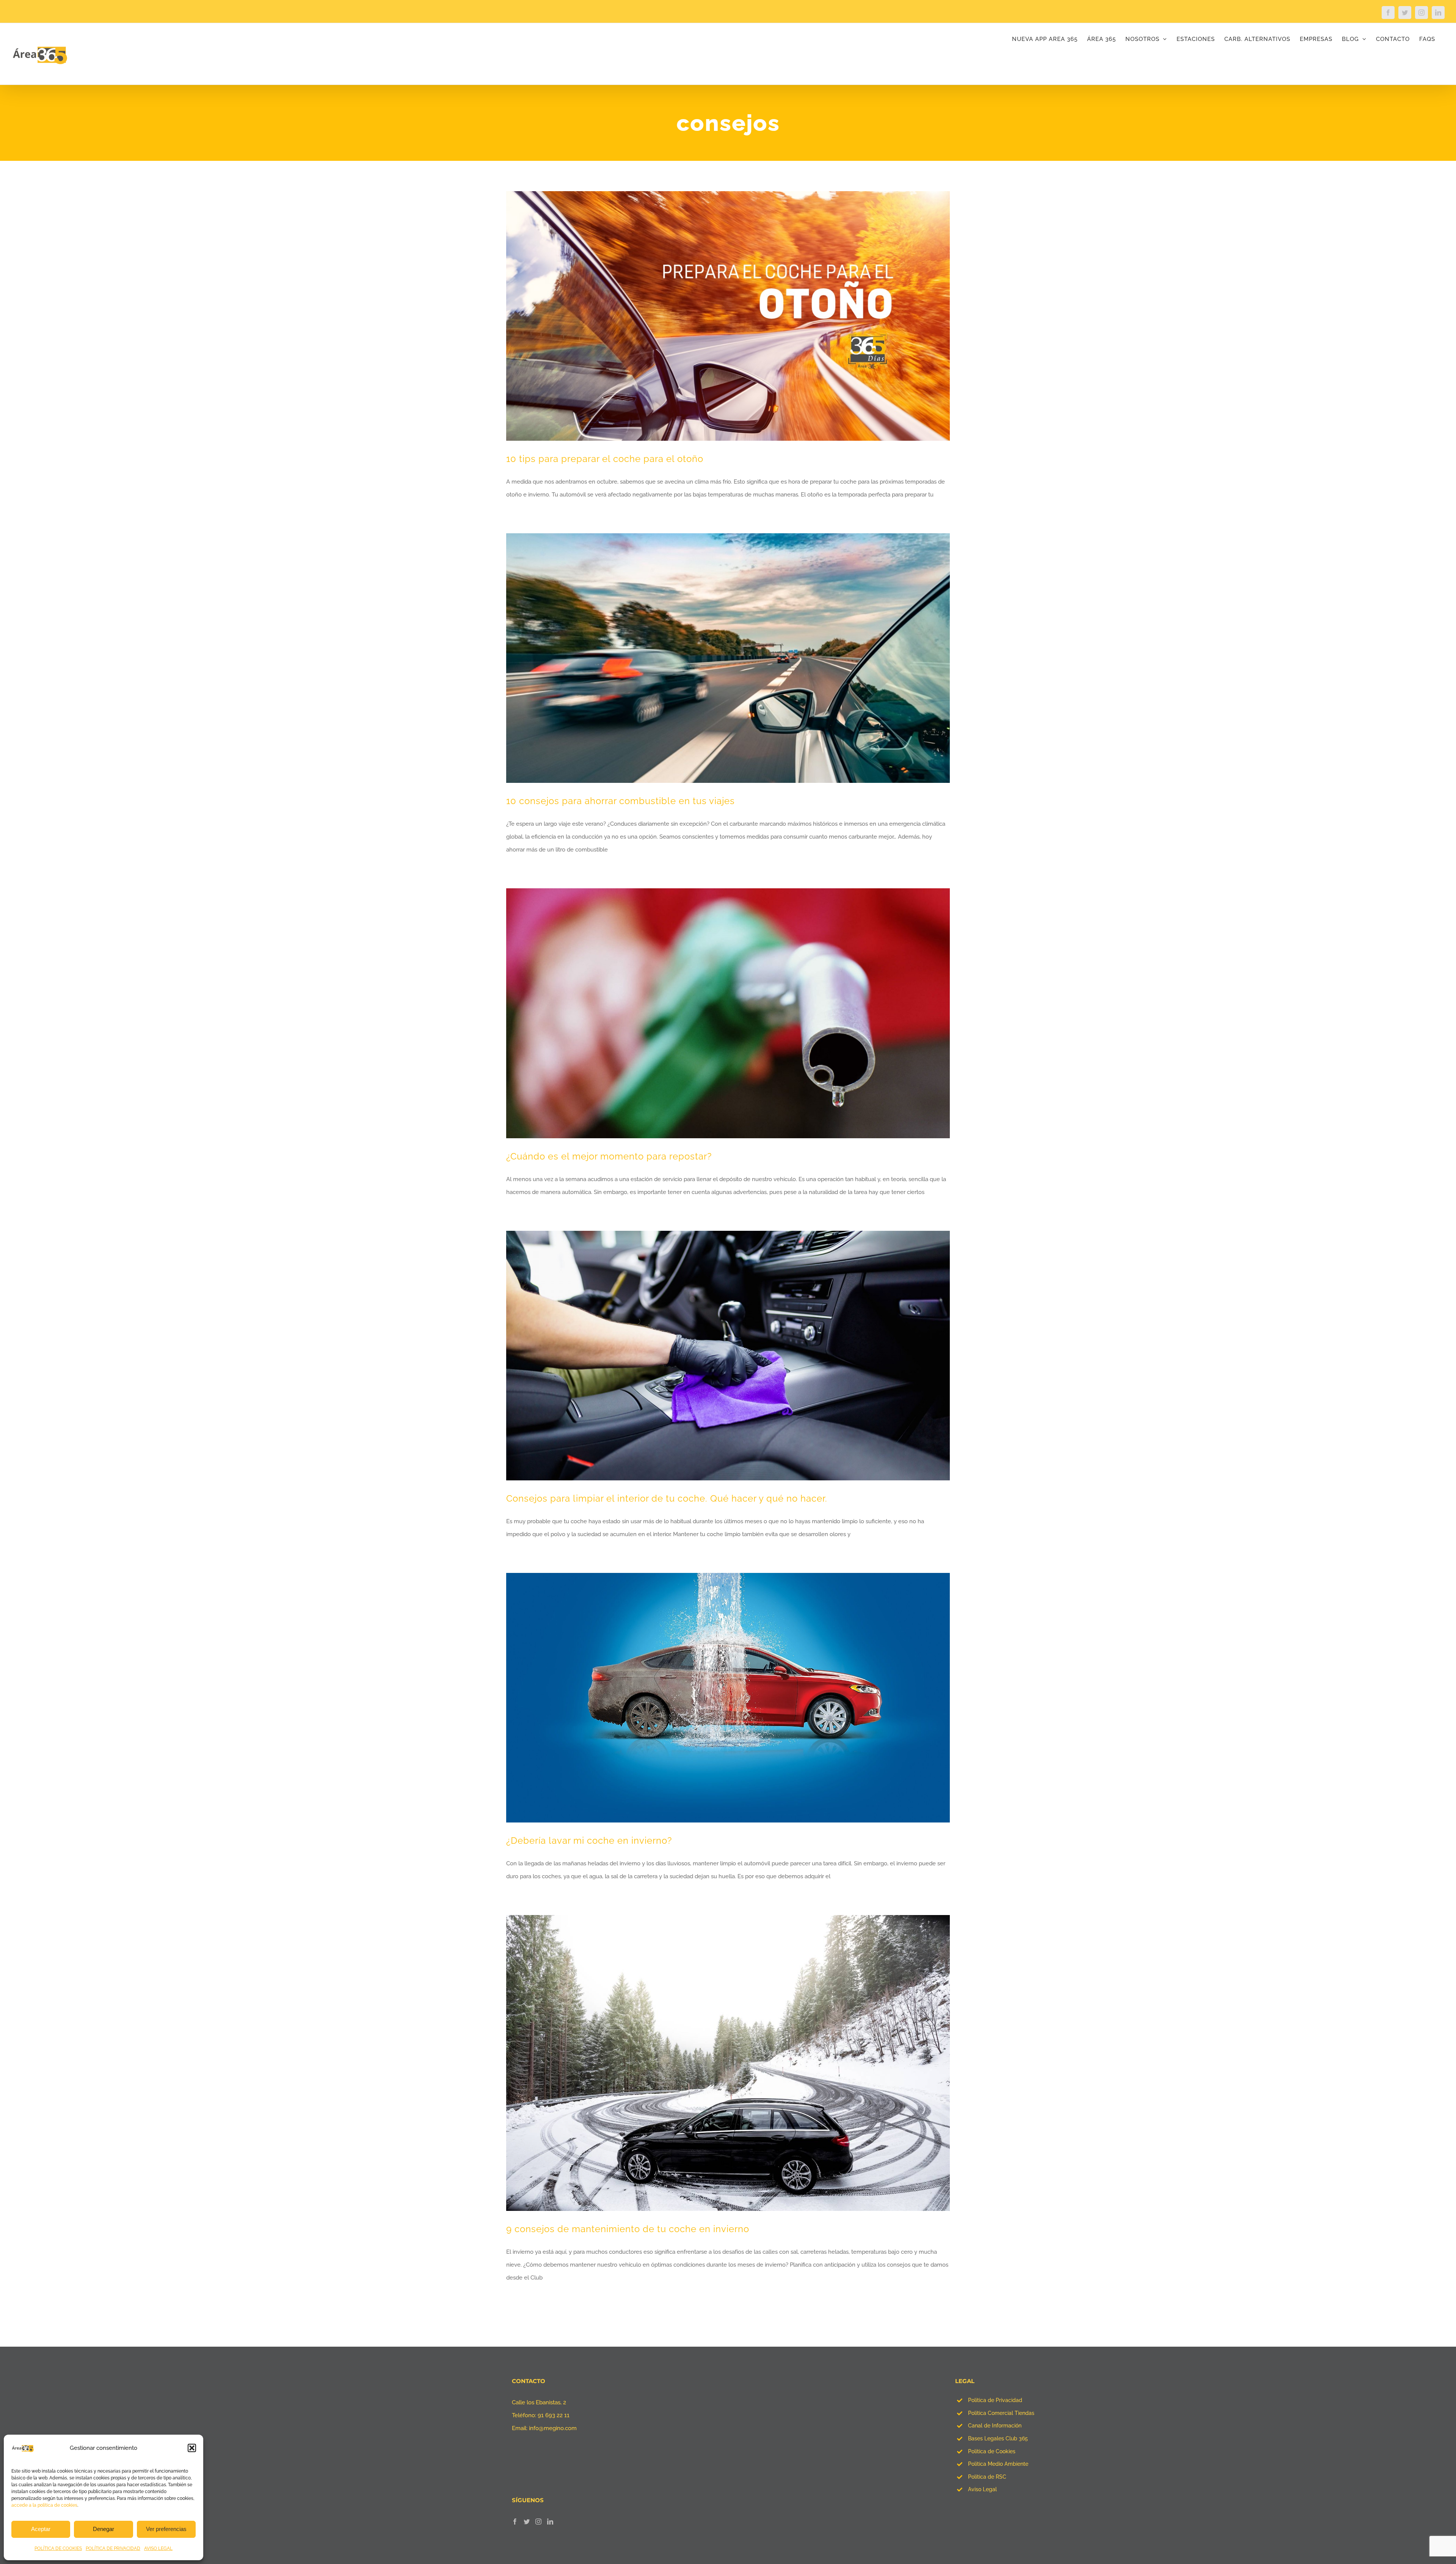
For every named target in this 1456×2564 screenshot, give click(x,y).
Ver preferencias (166, 2529)
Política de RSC (987, 2477)
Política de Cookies (992, 2451)
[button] (192, 2448)
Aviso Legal (982, 2489)
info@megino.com (553, 2428)
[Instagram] (538, 2522)
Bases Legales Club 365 (998, 2438)
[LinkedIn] (550, 2522)
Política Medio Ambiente (998, 2464)
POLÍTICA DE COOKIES (58, 2548)
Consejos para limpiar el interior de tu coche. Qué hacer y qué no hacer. (667, 1498)
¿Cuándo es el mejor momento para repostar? (609, 1156)
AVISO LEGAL (158, 2548)
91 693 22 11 (554, 2415)
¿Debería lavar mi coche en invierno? (589, 1841)
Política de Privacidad (995, 2400)
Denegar (104, 2529)
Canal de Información (995, 2426)
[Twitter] (527, 2522)
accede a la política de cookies (44, 2505)
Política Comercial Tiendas (1001, 2413)
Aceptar (41, 2529)
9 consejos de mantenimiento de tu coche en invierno (628, 2229)
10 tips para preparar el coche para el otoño (605, 459)
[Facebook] (515, 2522)
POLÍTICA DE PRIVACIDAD (113, 2548)
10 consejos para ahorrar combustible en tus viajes (621, 801)
